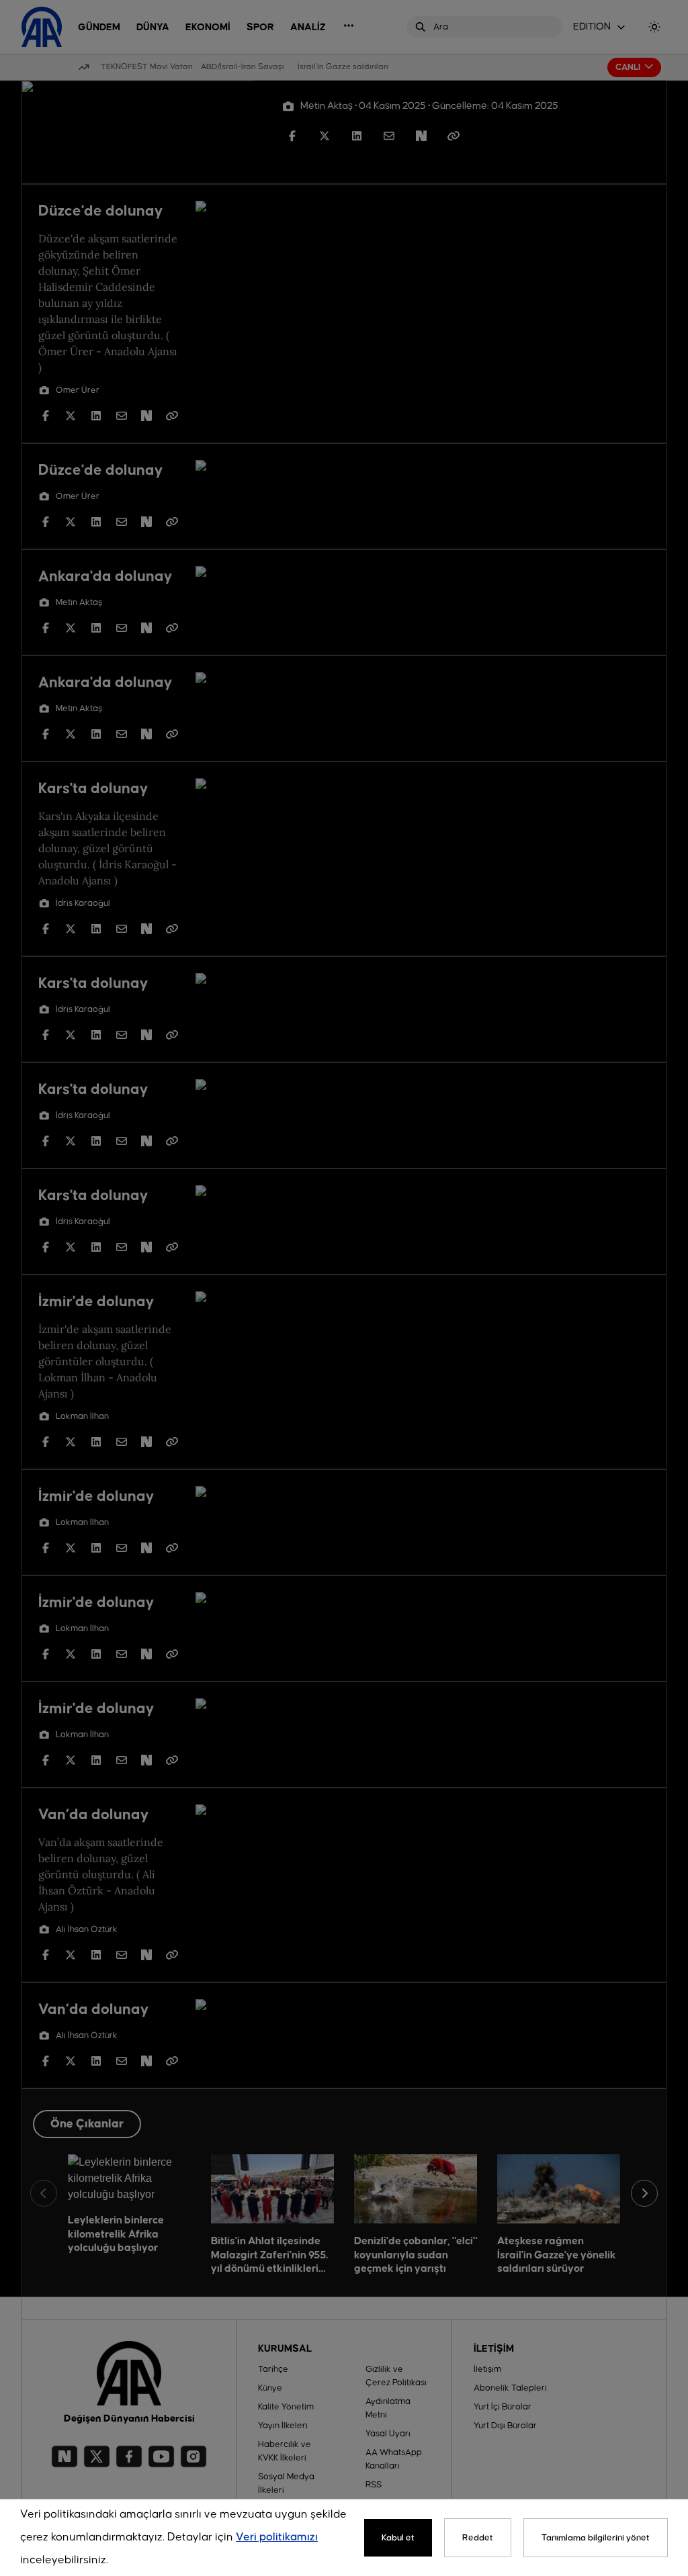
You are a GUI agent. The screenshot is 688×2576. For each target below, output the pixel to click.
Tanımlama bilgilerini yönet (596, 2538)
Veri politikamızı (277, 2537)
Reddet (478, 2538)
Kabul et (398, 2538)
